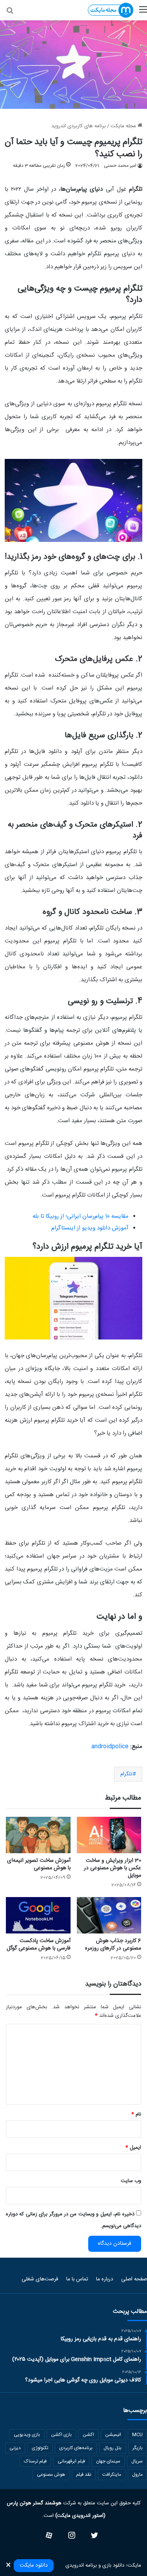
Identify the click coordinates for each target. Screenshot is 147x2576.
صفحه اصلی (134, 2279)
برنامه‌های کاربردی (76, 2448)
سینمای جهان (108, 2461)
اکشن (88, 2435)
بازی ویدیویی (27, 2435)
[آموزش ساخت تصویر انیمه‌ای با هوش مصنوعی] (38, 1835)
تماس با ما (77, 2279)
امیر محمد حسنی (120, 166)
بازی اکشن (61, 2435)
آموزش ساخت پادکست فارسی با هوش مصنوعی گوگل (39, 1945)
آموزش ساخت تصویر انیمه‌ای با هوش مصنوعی (39, 1864)
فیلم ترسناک (35, 2461)
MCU (137, 2435)
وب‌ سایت (131, 2181)
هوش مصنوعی (51, 2475)
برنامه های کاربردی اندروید (79, 126)
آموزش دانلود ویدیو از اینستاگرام (90, 1228)
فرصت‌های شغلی (40, 2279)
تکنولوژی (40, 2448)
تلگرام (126, 1774)
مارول (137, 2475)
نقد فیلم (84, 2475)
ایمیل (133, 2148)
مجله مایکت (124, 126)
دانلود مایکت (34, 2565)
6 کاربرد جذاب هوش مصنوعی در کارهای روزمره (113, 1945)
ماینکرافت (112, 2475)
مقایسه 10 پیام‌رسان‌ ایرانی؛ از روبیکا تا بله (81, 1216)
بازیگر (138, 2448)
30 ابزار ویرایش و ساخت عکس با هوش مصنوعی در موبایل (113, 1868)
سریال (137, 2461)
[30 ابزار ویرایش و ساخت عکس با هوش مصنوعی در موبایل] (109, 1835)
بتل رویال (113, 2448)
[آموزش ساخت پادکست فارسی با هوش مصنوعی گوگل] (38, 1915)
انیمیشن (113, 2435)
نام (136, 2114)
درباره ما (105, 2279)
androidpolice (110, 1747)
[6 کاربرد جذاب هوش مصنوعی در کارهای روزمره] (109, 1915)
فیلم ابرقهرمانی (71, 2461)
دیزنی (15, 2448)
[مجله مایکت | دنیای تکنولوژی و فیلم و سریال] (111, 10)
